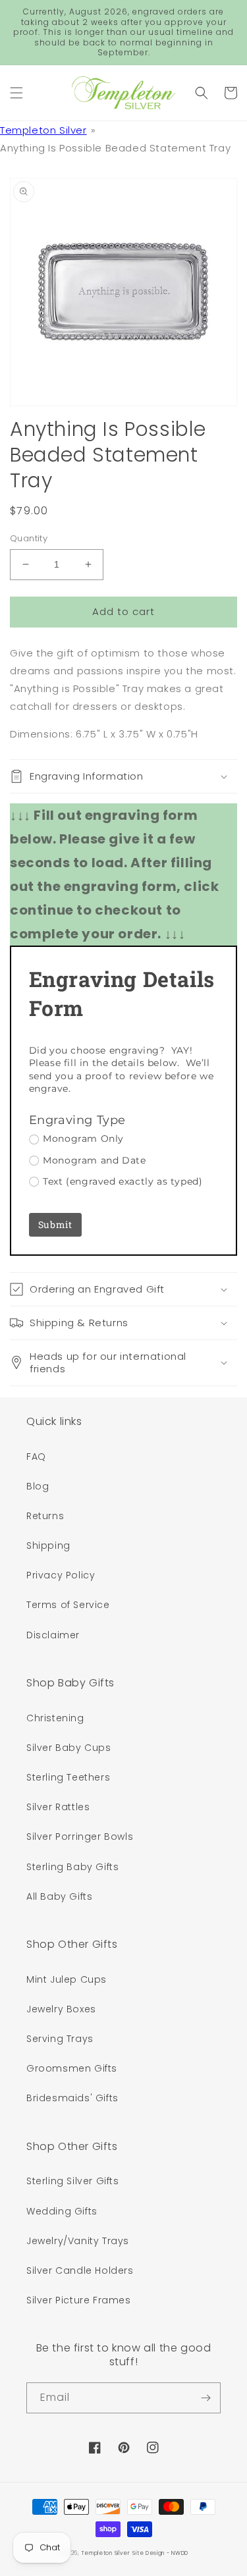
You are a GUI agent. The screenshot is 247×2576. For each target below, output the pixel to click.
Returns (45, 1516)
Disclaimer (53, 1635)
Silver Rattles (58, 1807)
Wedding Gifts (62, 2211)
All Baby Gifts (59, 1896)
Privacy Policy (61, 1575)
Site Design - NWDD (160, 2553)
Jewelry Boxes (61, 2009)
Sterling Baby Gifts (72, 1867)
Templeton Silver (43, 130)
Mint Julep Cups (67, 1979)
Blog (38, 1486)
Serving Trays (60, 2039)
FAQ (36, 1457)
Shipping (48, 1545)
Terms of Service (68, 1605)
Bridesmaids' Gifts (72, 2098)
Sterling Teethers (68, 1777)
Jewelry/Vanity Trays (78, 2241)
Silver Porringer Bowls (80, 1837)
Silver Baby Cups (69, 1748)
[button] (16, 93)
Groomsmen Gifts (72, 2068)
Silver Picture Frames (79, 2300)
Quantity (29, 538)
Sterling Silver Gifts (73, 2181)
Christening (55, 1718)
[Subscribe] (206, 2398)
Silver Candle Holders (80, 2270)
